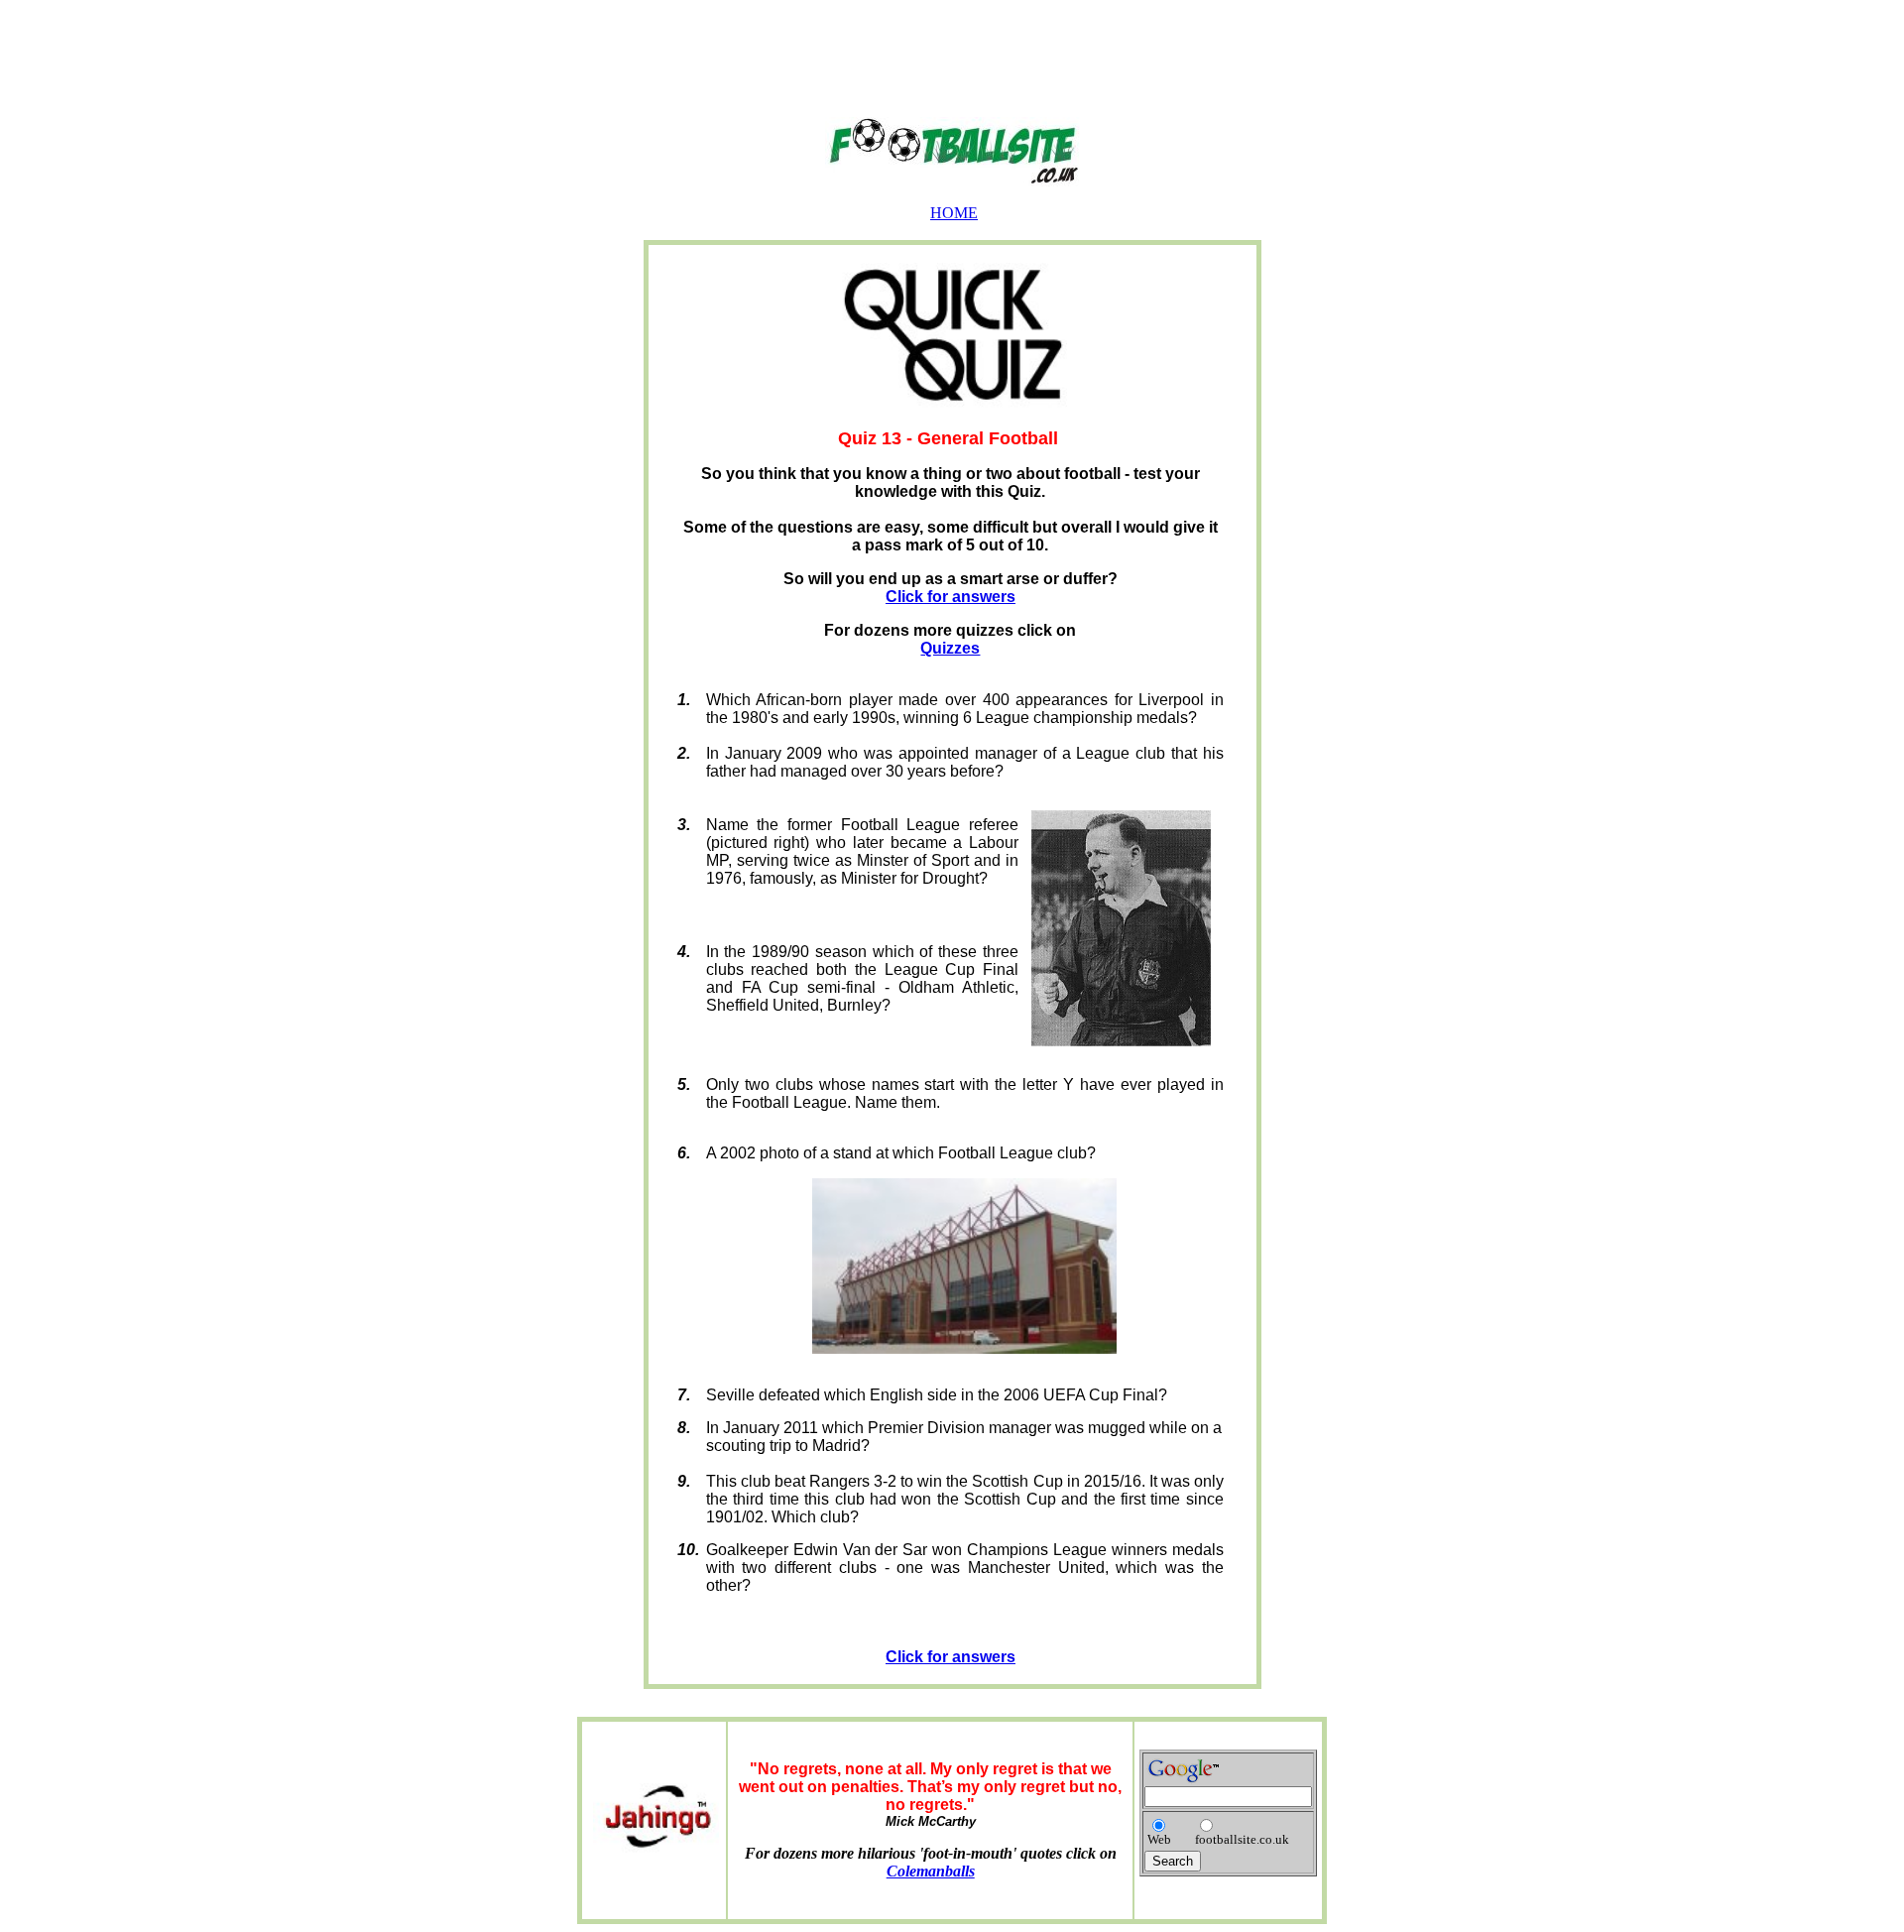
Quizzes (950, 648)
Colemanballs (931, 1871)
